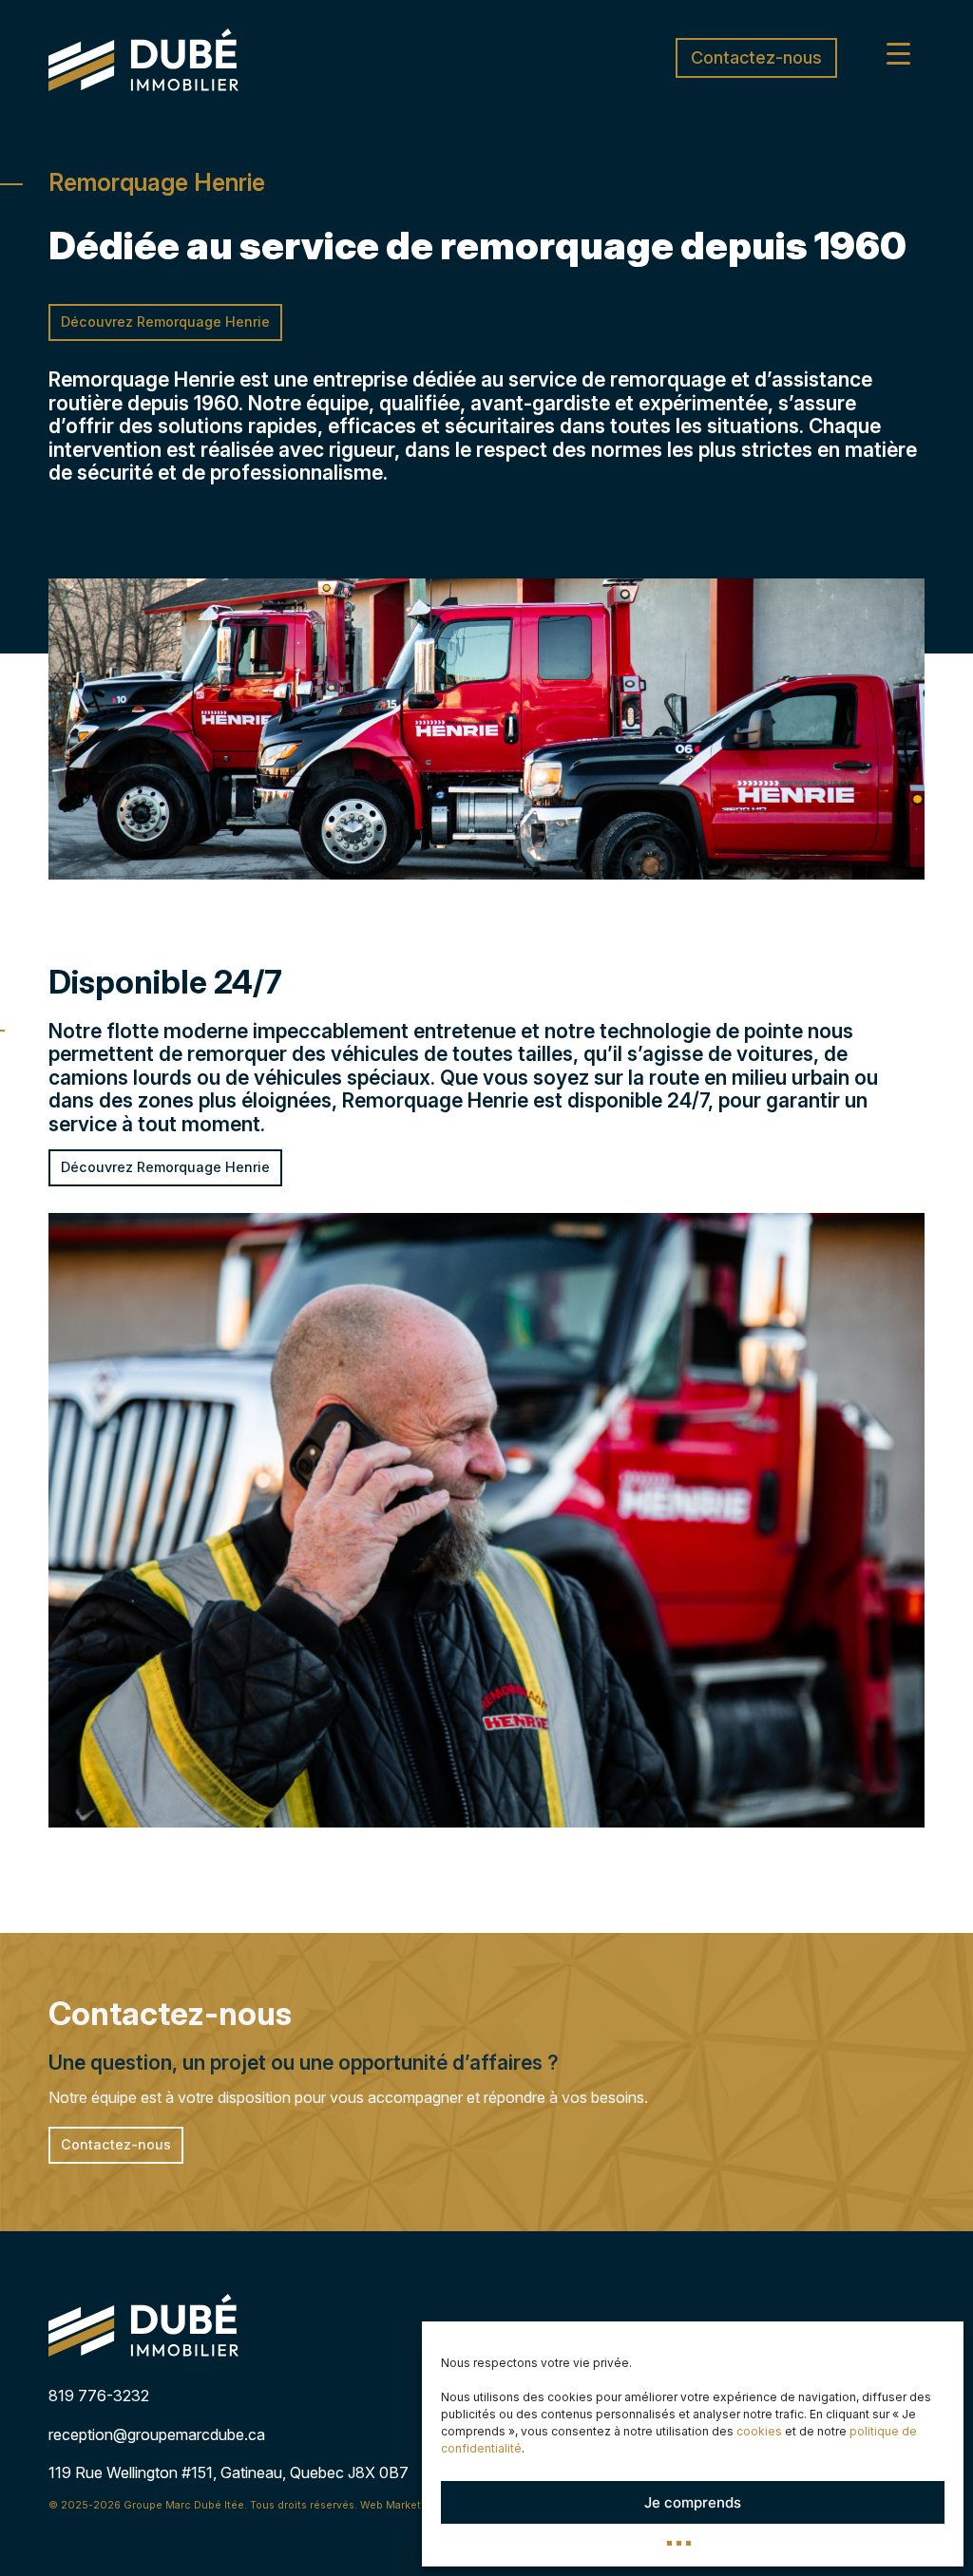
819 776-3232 (99, 2396)
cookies (759, 2431)
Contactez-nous (756, 57)
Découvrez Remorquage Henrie (165, 322)
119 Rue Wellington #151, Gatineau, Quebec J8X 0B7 (229, 2472)
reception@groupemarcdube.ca (157, 2434)
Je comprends (693, 2502)
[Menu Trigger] (898, 53)
